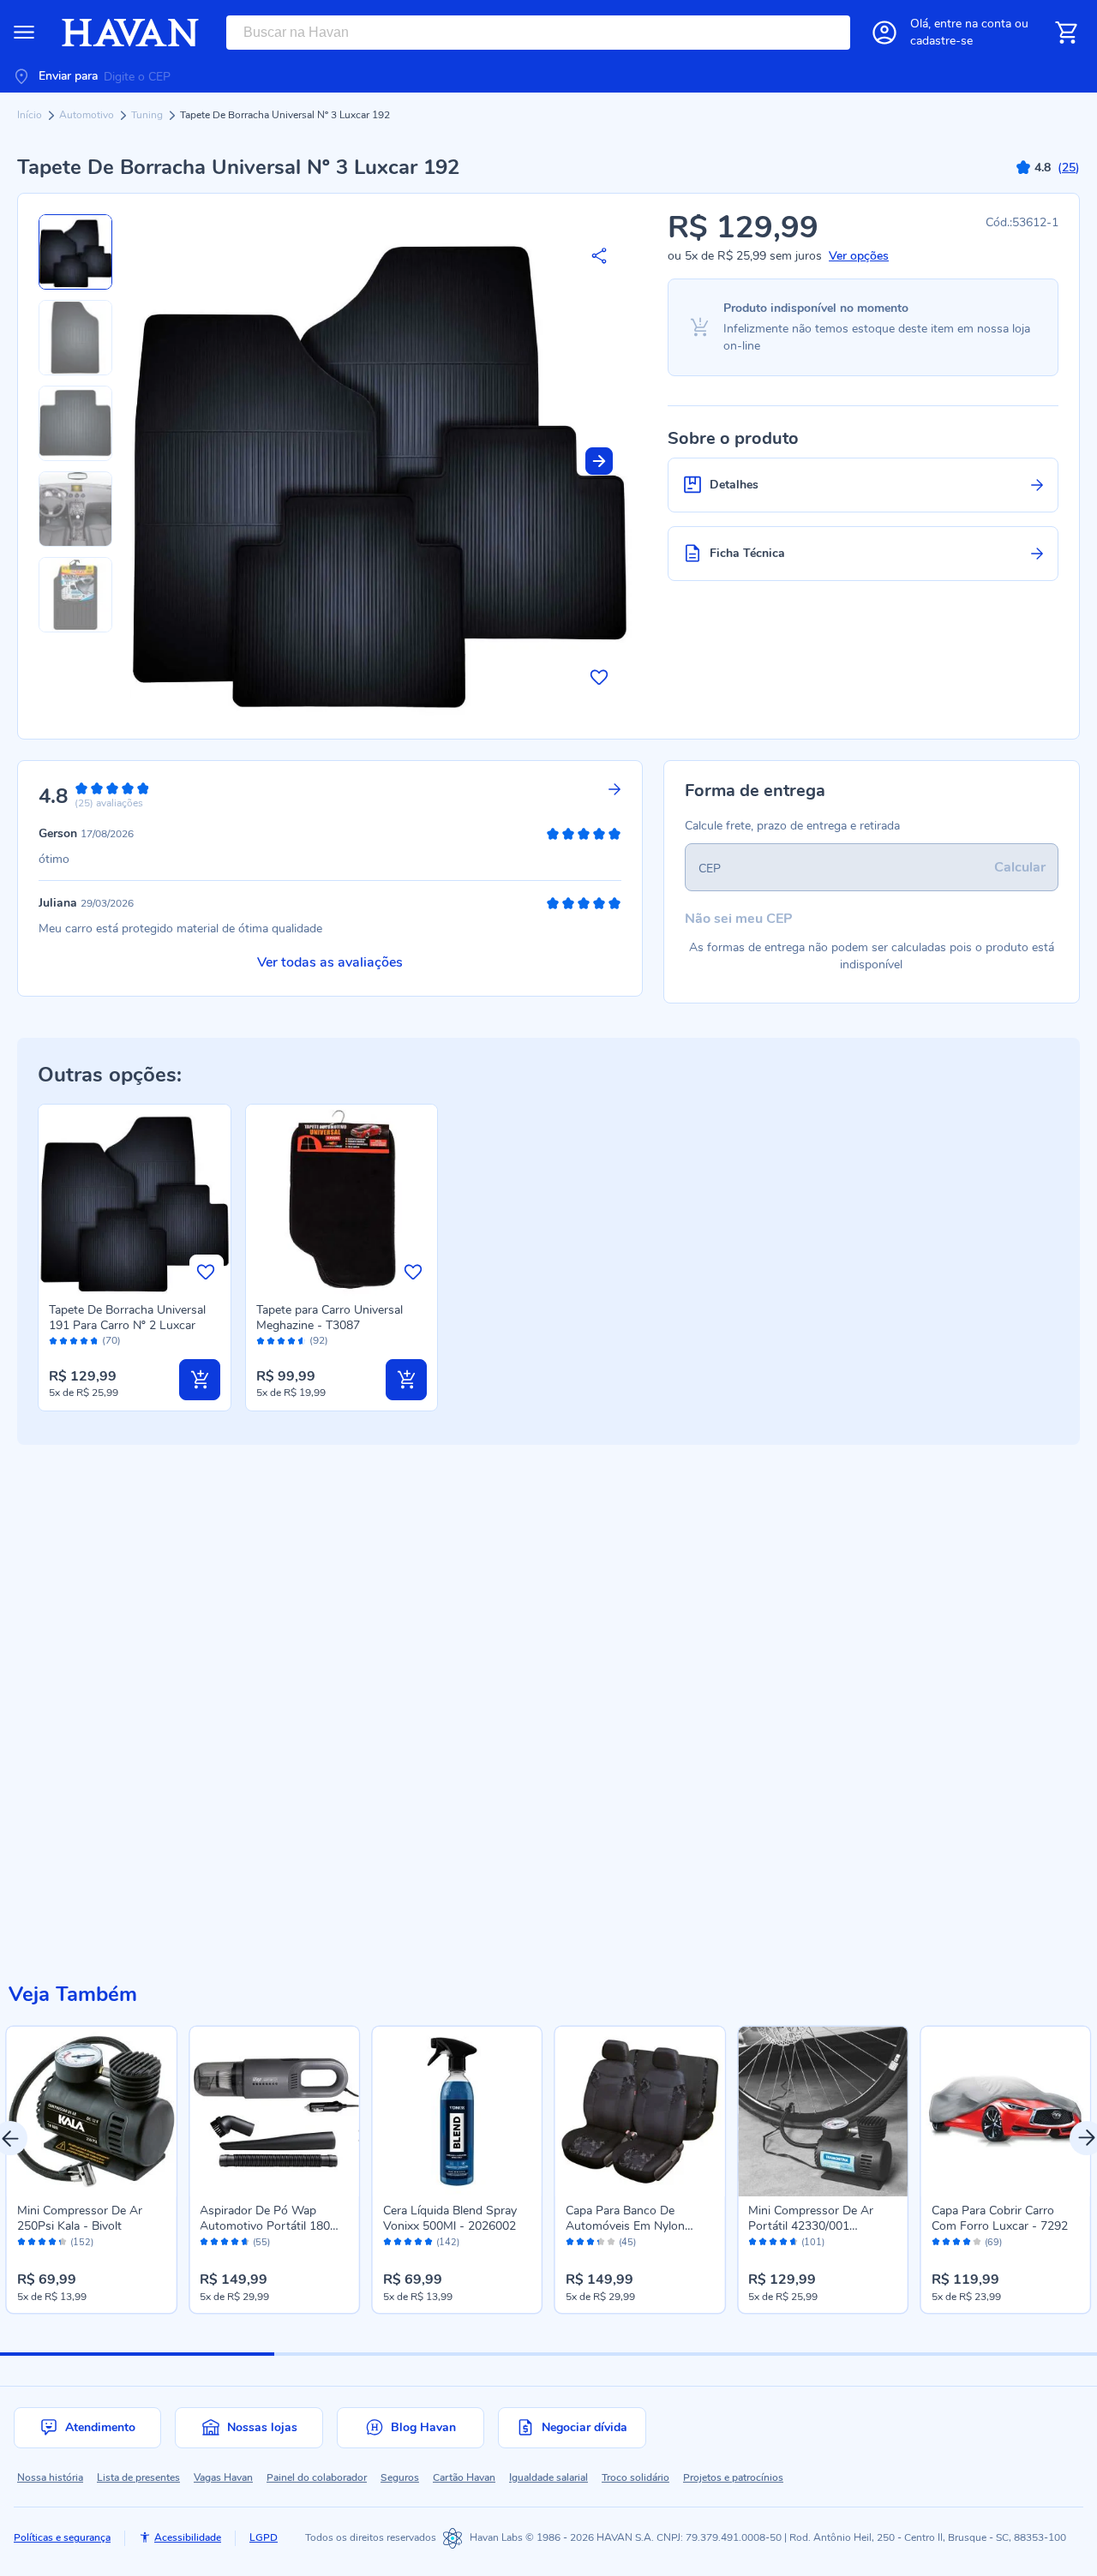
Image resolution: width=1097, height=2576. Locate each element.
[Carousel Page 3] (686, 2354)
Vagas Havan (223, 2477)
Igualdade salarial (548, 2477)
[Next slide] (599, 461)
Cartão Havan (464, 2477)
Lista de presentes (138, 2477)
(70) (111, 1341)
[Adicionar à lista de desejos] (599, 677)
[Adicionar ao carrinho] (200, 1380)
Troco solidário (635, 2477)
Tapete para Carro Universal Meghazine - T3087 (330, 1318)
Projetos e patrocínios (733, 2477)
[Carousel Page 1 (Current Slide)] (137, 2354)
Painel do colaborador (317, 2477)
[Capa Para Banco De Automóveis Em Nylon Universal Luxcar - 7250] (640, 2111)
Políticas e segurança (62, 2537)
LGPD (264, 2537)
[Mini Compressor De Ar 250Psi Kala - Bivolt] (91, 2111)
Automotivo (88, 115)
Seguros (400, 2477)
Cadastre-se (941, 41)
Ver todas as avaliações (330, 962)
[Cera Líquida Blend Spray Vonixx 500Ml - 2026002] (457, 2111)
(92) (319, 1341)
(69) (993, 2243)
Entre (973, 24)
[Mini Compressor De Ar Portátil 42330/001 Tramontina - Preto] (822, 2111)
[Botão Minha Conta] (884, 33)
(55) (261, 2243)
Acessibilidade (188, 2537)
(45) (627, 2243)
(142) (448, 2243)
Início (31, 115)
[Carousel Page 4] (960, 2354)
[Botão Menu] (24, 33)
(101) (813, 2243)
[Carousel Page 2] (411, 2354)
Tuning (148, 115)
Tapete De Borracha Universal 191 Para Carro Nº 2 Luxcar (127, 1318)
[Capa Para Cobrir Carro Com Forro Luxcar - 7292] (1006, 2111)
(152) (82, 2243)
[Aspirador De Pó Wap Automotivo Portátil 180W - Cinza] (274, 2111)
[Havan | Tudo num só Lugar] (130, 33)
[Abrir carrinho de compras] (1066, 33)
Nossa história (50, 2477)
